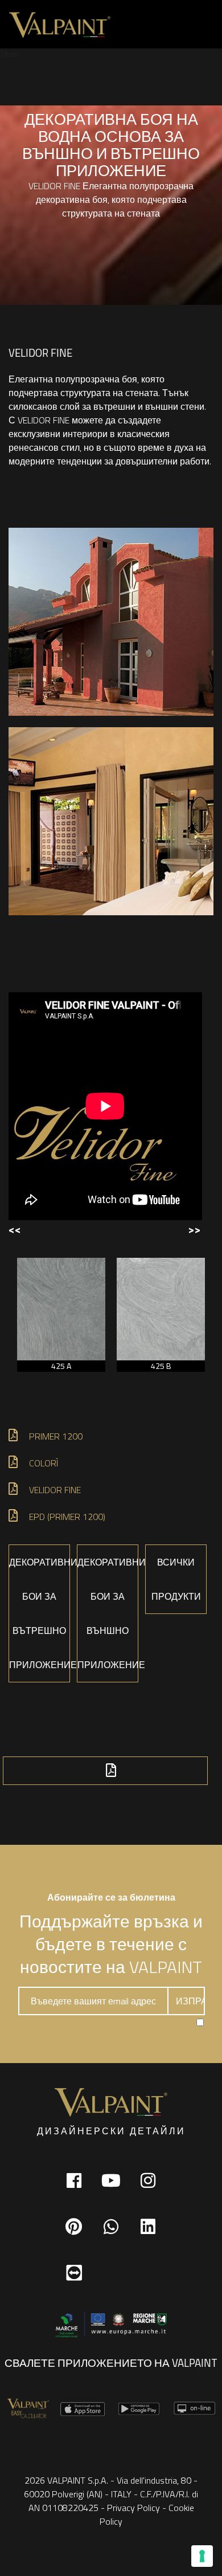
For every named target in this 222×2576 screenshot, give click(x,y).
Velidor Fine (55, 1490)
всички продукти (176, 1579)
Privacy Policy (133, 2508)
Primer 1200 (56, 1436)
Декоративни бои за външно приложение (108, 1613)
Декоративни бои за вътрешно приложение (40, 1613)
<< (15, 1229)
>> (194, 1229)
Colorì (44, 1463)
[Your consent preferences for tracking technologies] (202, 2556)
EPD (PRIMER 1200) (67, 1517)
